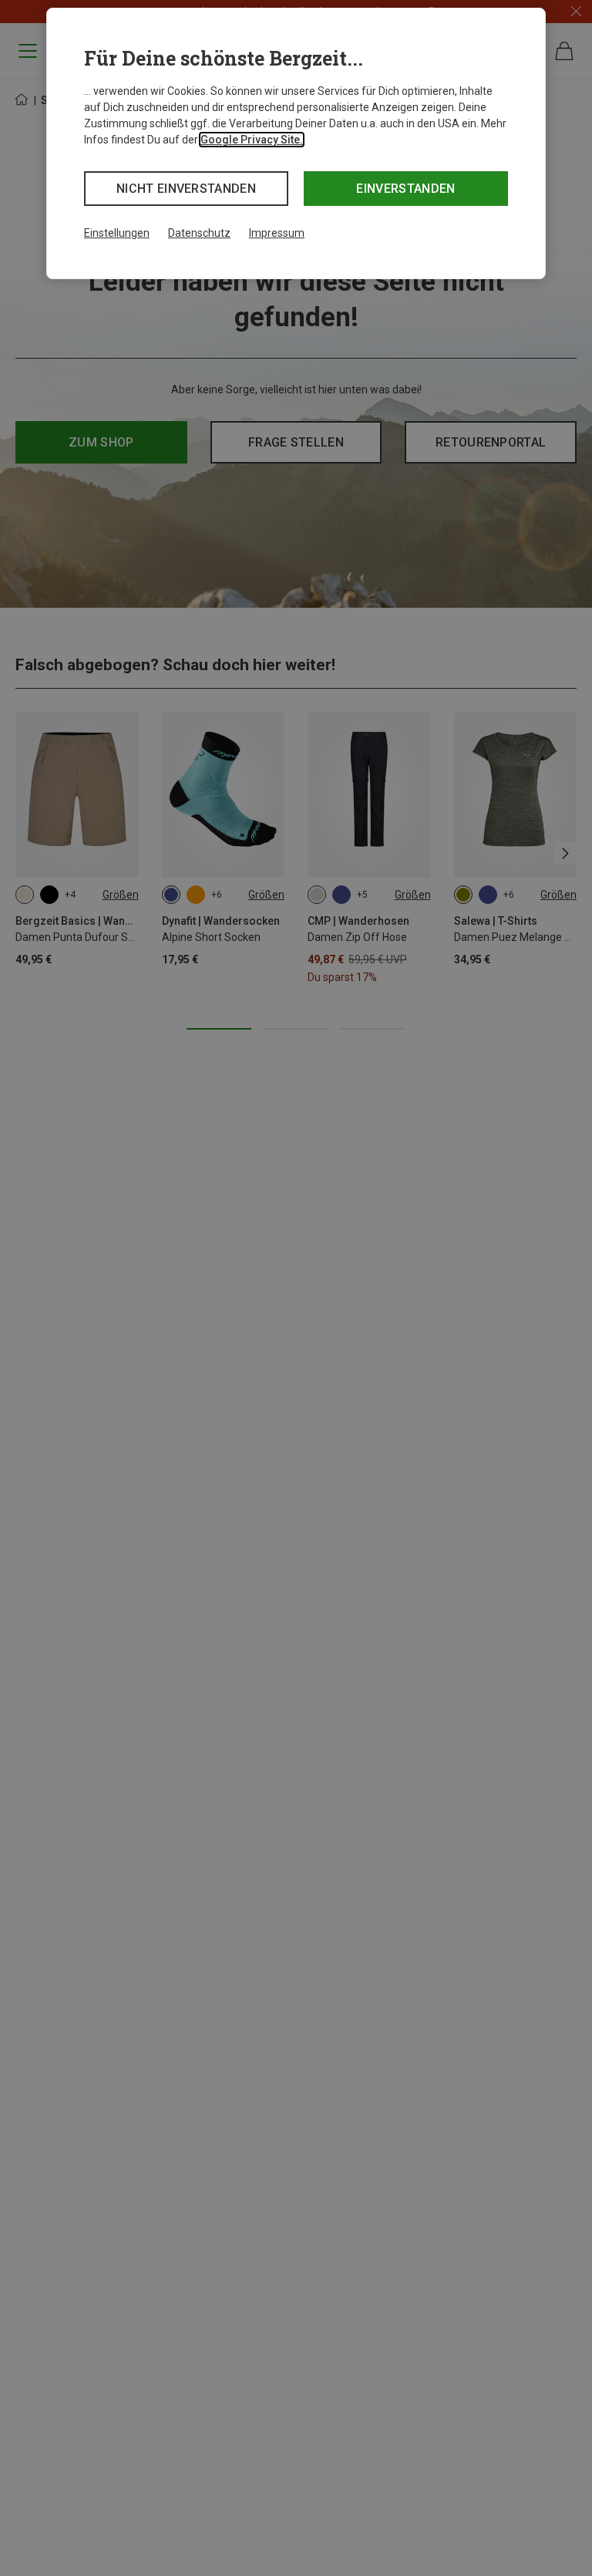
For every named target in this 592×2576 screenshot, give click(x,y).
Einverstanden (405, 189)
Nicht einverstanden (186, 189)
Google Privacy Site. (252, 140)
